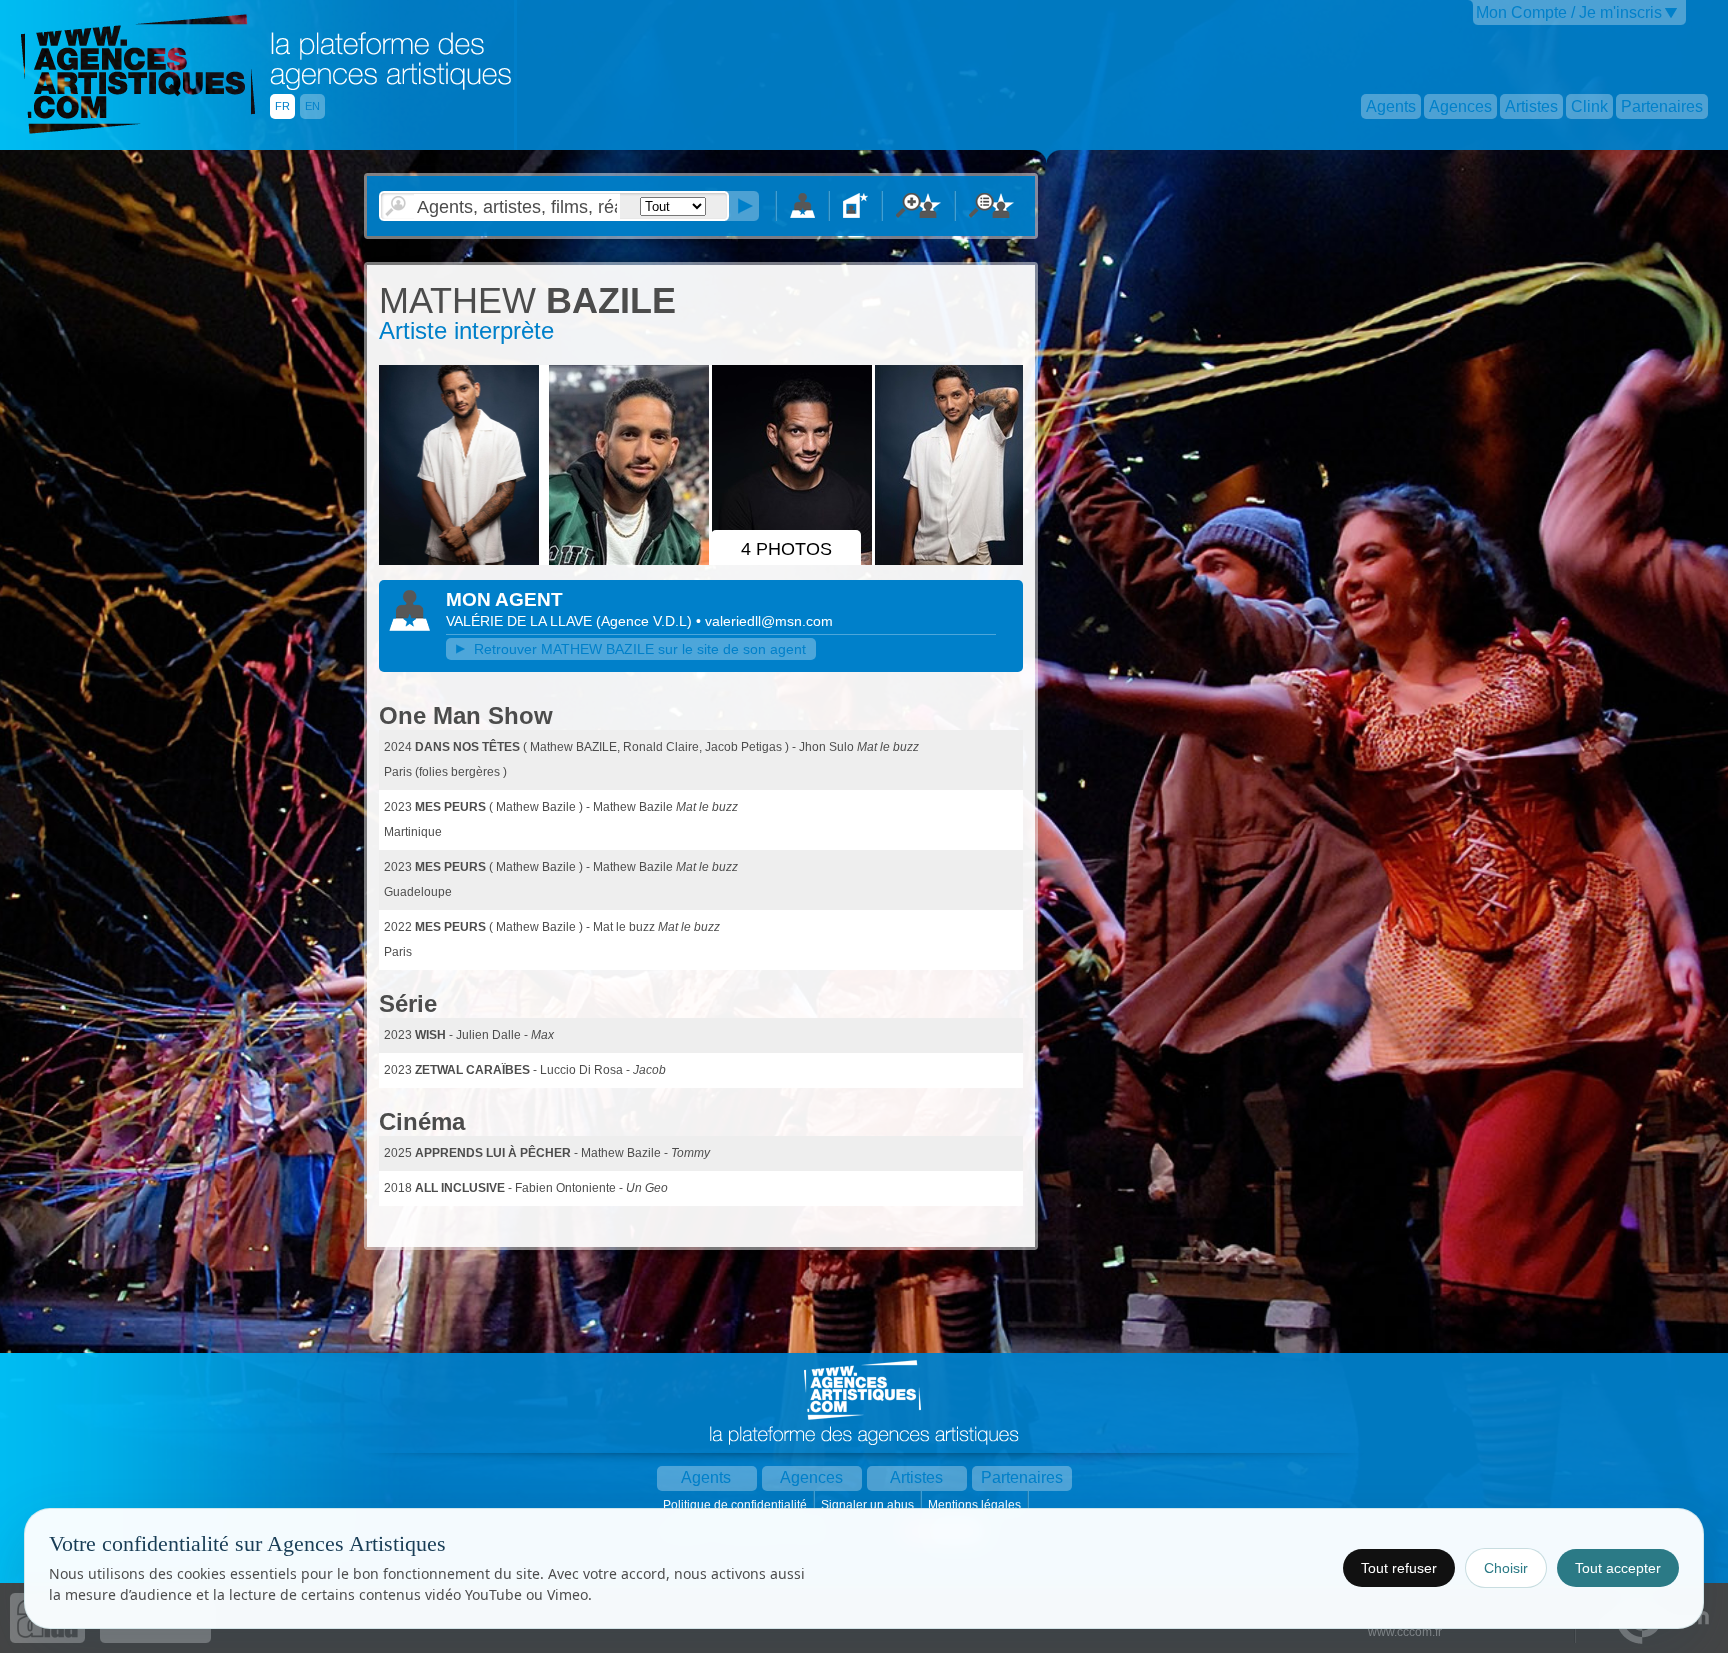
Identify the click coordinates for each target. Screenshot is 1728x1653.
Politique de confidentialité (736, 1505)
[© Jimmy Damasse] (462, 561)
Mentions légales (976, 1505)
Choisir (1506, 1568)
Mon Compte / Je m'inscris (1569, 12)
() (646, 621)
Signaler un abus (869, 1505)
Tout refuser (1399, 1568)
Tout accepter (1618, 1568)
